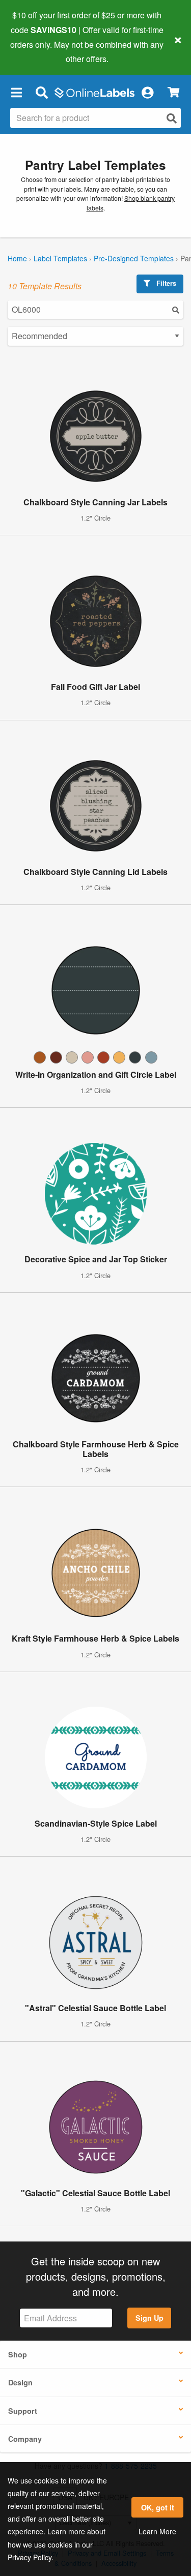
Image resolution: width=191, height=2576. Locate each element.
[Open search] (172, 118)
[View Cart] (173, 92)
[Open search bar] (42, 92)
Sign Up (149, 2318)
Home (17, 258)
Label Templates (60, 258)
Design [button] (20, 2382)
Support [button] (23, 2411)
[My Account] (147, 92)
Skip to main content (37, 51)
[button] (16, 92)
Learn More (157, 2531)
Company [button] (25, 2439)
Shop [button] (18, 2354)
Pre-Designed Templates (134, 258)
